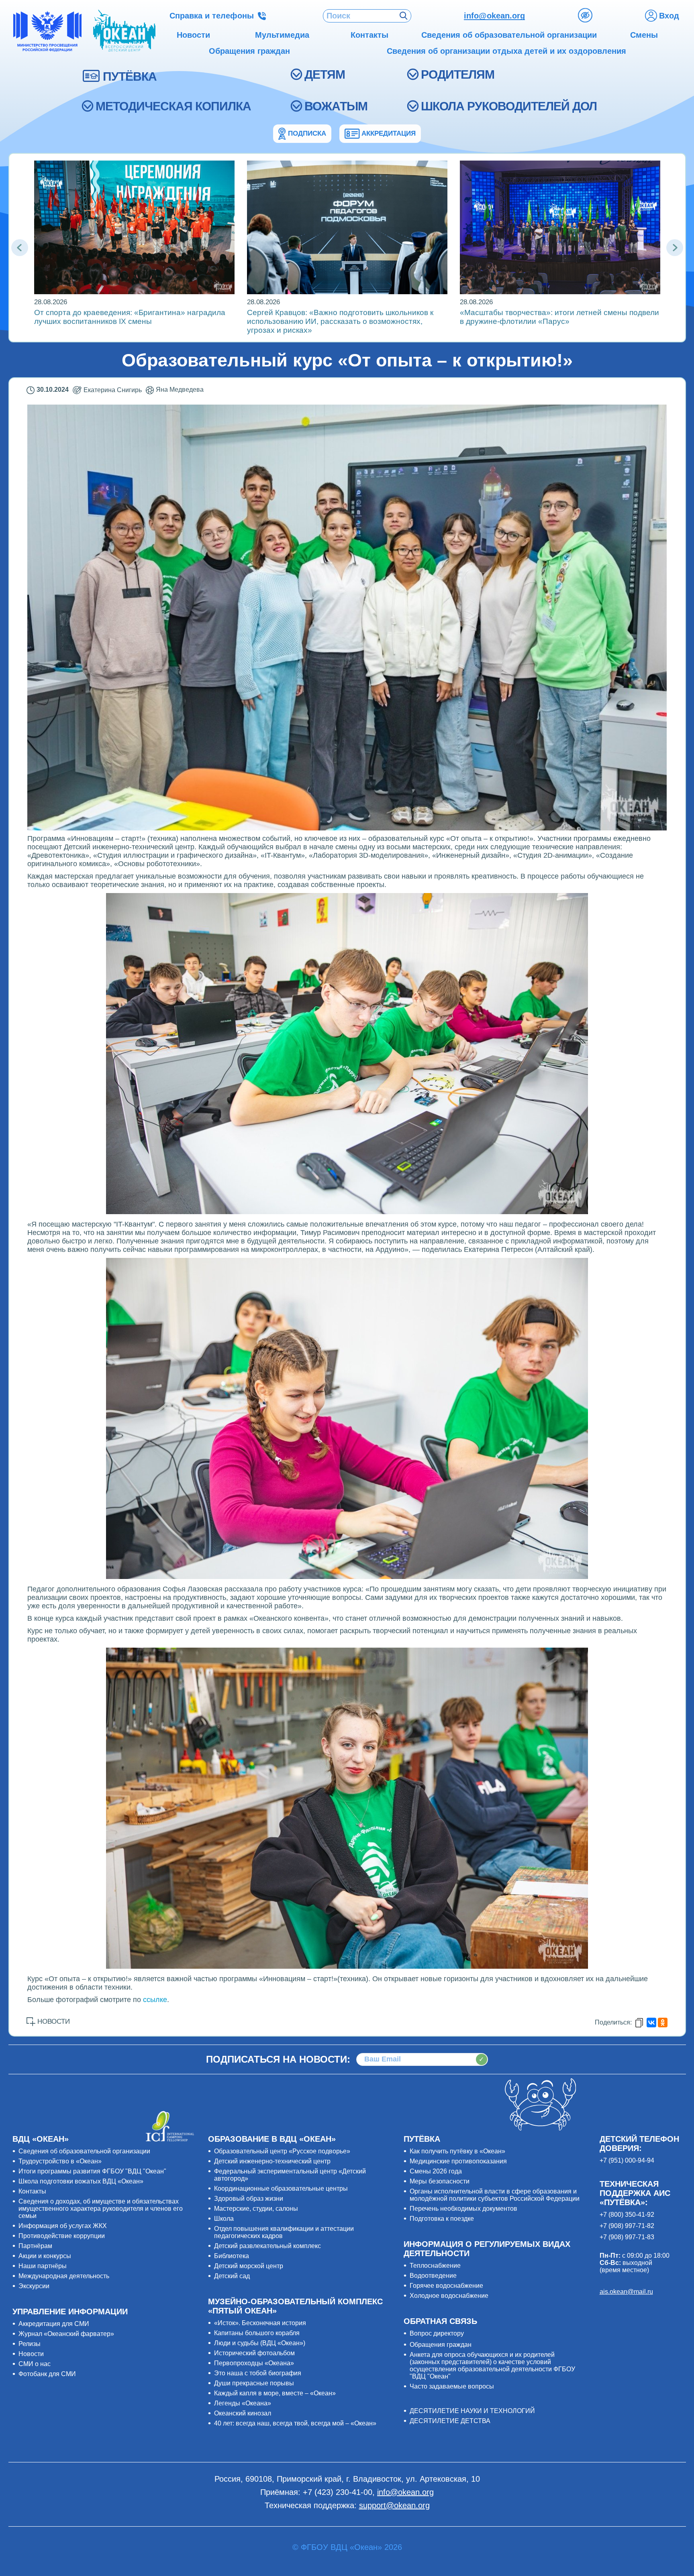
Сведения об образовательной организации (84, 2151)
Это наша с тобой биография (258, 2373)
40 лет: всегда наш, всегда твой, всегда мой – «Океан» (295, 2423)
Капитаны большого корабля (257, 2333)
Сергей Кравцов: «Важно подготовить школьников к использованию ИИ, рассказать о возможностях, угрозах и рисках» (340, 321)
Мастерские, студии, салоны (256, 2209)
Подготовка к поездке (442, 2219)
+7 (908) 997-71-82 (627, 2226)
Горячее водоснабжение (446, 2286)
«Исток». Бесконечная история (260, 2323)
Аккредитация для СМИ (54, 2324)
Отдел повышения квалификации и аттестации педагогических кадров (284, 2232)
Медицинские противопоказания (458, 2161)
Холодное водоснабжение (449, 2296)
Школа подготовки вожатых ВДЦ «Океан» (81, 2181)
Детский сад (232, 2276)
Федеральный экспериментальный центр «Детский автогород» (290, 2175)
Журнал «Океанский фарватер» (66, 2334)
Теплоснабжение (435, 2266)
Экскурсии (34, 2286)
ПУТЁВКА (130, 76)
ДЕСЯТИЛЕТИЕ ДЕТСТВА (450, 2421)
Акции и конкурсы (45, 2256)
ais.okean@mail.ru (626, 2292)
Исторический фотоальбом (254, 2353)
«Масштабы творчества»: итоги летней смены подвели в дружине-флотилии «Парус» (559, 317)
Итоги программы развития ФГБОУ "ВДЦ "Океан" (92, 2171)
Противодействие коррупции (62, 2236)
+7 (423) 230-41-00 (338, 2492)
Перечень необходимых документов (463, 2209)
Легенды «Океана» (243, 2403)
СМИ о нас (35, 2364)
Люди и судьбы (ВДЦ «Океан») (260, 2343)
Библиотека (232, 2256)
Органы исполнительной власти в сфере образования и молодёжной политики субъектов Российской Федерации (495, 2195)
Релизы (30, 2344)
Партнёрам (35, 2246)
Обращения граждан (441, 2345)
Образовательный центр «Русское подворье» (282, 2151)
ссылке (155, 2000)
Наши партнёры (43, 2266)
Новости (31, 2354)
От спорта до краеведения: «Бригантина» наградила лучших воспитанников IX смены (130, 317)
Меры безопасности (440, 2181)
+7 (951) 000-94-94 (627, 2160)
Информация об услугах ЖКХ (63, 2226)
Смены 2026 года (436, 2171)
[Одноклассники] (663, 2023)
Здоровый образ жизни (249, 2199)
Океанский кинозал (243, 2413)
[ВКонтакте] (651, 2023)
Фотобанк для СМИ (47, 2374)
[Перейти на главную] (124, 31)
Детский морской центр (249, 2266)
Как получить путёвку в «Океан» (457, 2151)
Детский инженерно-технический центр (272, 2161)
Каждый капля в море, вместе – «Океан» (275, 2393)
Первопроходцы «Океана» (254, 2363)
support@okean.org (394, 2505)
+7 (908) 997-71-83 (627, 2237)
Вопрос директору (437, 2333)
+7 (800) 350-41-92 (627, 2215)
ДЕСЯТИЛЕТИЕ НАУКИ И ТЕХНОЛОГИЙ (472, 2411)
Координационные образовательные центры (281, 2188)
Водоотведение (433, 2276)
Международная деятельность (64, 2276)
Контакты (32, 2191)
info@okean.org (494, 16)
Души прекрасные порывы (254, 2383)
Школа (224, 2219)
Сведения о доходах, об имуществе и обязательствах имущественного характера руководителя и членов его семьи (101, 2209)
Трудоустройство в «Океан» (60, 2161)
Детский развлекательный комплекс (267, 2246)
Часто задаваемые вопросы (452, 2386)
